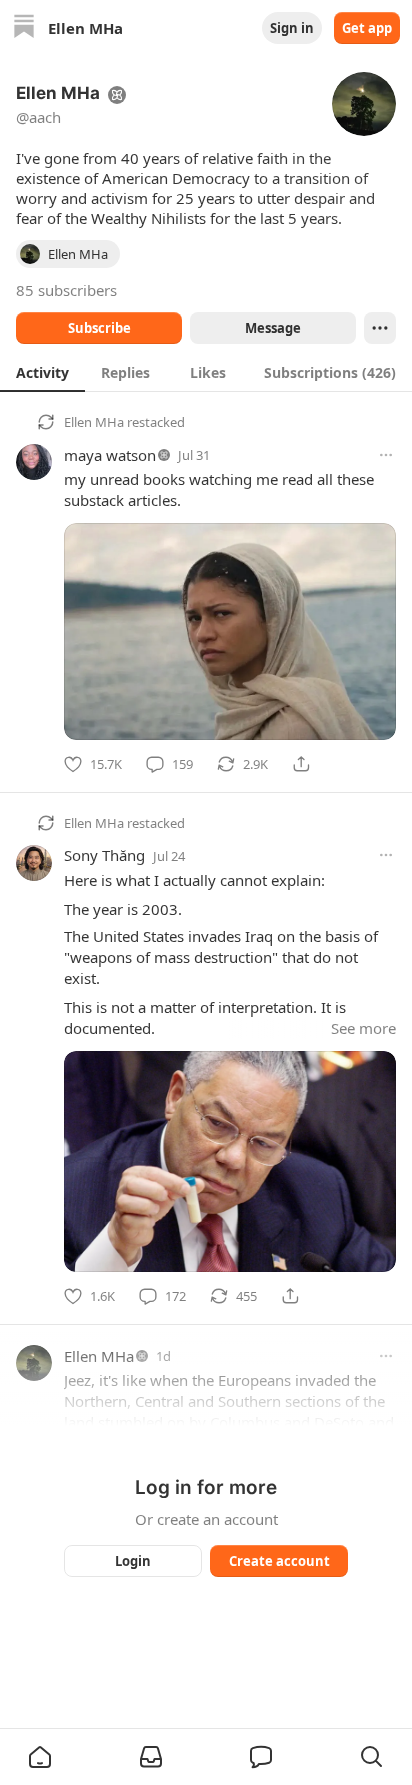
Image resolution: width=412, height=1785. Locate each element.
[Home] (24, 28)
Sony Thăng (104, 855)
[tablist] (206, 372)
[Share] (301, 764)
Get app (367, 28)
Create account (279, 1561)
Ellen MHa (94, 422)
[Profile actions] (380, 328)
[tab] (42, 372)
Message (273, 328)
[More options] (386, 455)
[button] (40, 1757)
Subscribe (99, 328)
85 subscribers (66, 290)
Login (133, 1561)
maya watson (110, 455)
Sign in (292, 28)
